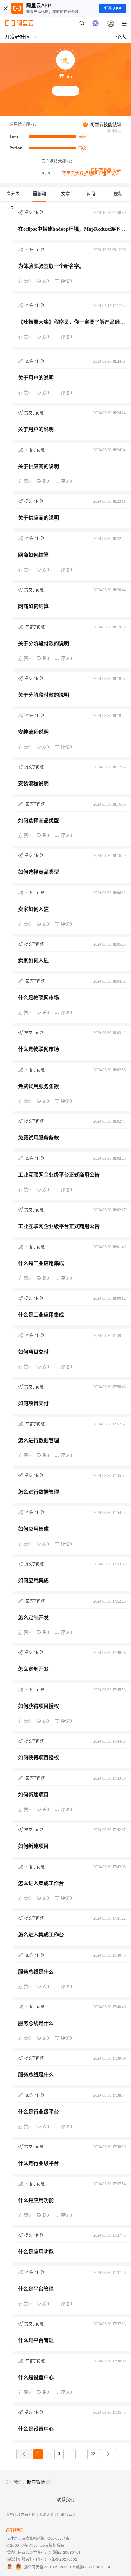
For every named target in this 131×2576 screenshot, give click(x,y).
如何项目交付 (33, 1352)
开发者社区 (26, 2514)
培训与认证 (66, 2514)
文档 (10, 2514)
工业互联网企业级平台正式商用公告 (59, 1175)
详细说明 (114, 131)
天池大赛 (46, 2514)
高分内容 (13, 196)
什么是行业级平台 (38, 2112)
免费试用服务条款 (38, 1086)
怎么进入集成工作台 (41, 1883)
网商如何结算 (33, 555)
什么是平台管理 (36, 2289)
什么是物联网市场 (38, 998)
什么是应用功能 (36, 2200)
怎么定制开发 (33, 1618)
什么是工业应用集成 (41, 1263)
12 (93, 2454)
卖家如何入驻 (33, 909)
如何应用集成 (33, 1529)
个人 (121, 37)
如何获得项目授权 (38, 1706)
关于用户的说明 (36, 378)
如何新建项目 (33, 1795)
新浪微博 (36, 2482)
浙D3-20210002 (63, 2559)
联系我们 (65, 2499)
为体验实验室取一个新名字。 (51, 266)
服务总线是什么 (36, 1972)
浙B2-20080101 (67, 2552)
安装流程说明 (33, 732)
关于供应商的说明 (38, 466)
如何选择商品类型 (38, 821)
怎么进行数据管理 (38, 1441)
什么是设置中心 (36, 2377)
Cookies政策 (58, 2538)
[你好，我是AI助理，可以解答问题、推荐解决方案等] (95, 23)
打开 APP (113, 8)
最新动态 (39, 196)
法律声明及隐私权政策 (25, 2538)
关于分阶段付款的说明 (44, 644)
